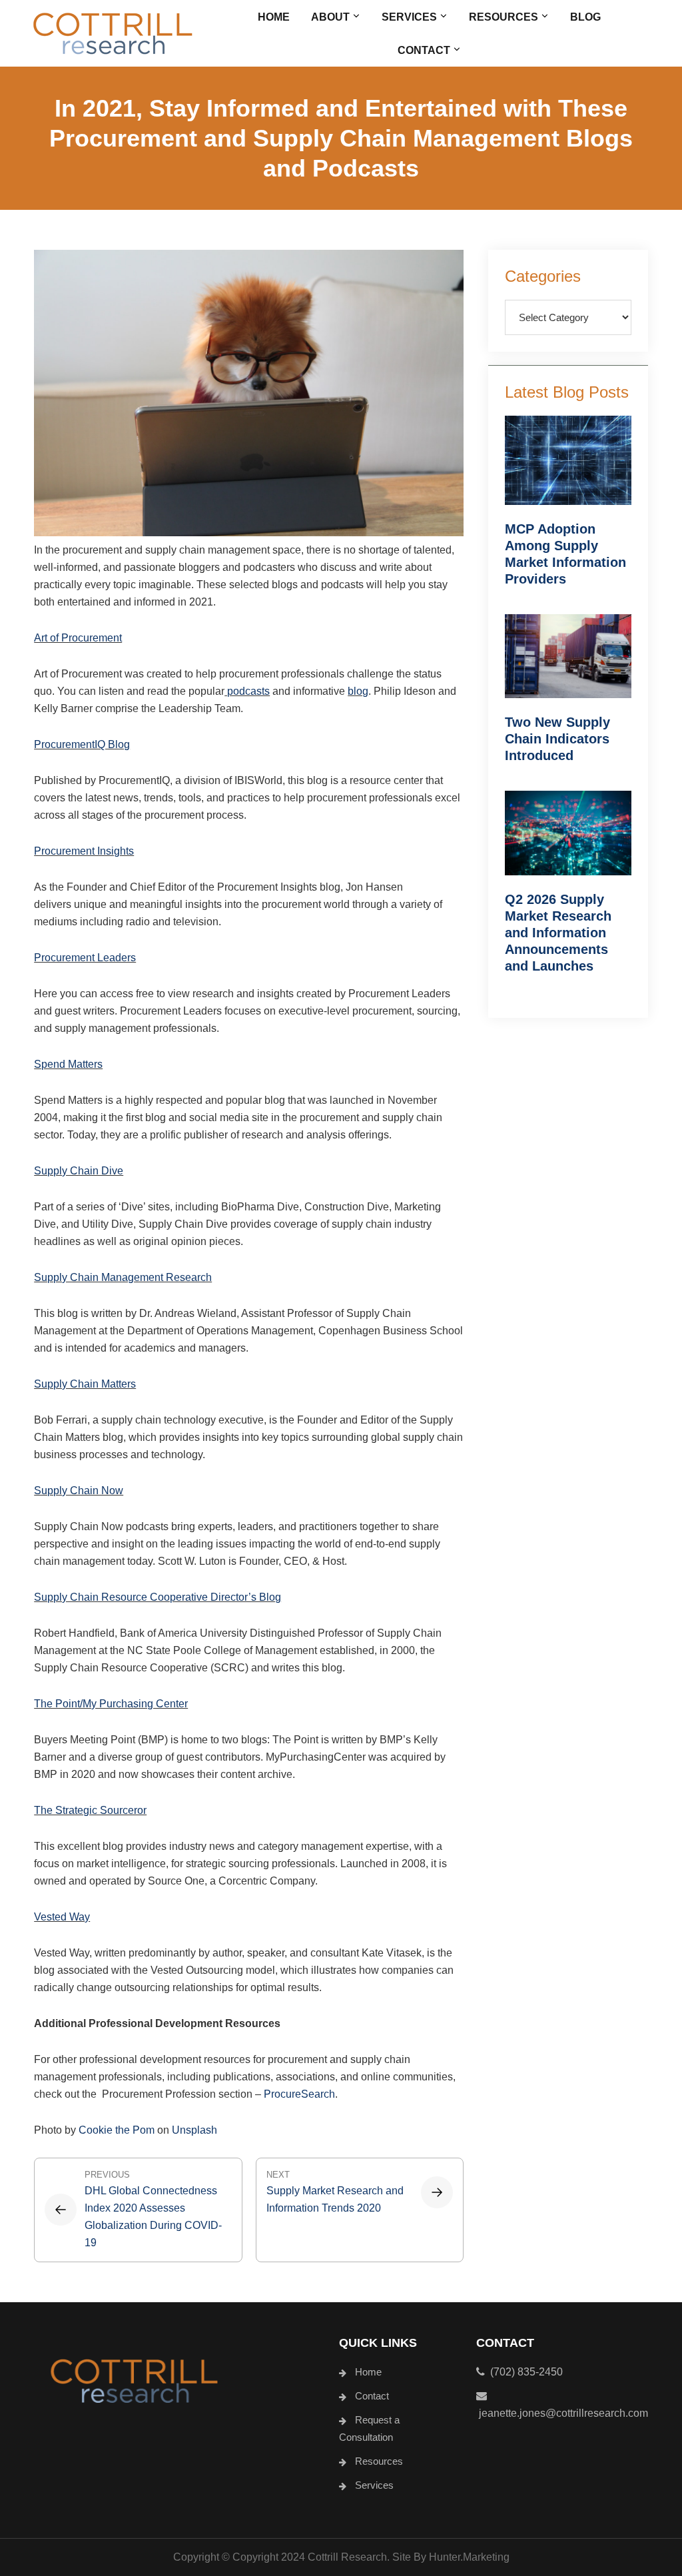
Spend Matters (68, 1064)
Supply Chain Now (79, 1491)
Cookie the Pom (117, 2130)
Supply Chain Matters (85, 1384)
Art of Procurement (78, 638)
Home (368, 2372)
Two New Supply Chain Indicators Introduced (557, 739)
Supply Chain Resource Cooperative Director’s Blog (158, 1597)
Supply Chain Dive (79, 1171)
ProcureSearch (299, 2094)
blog (358, 691)
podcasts (247, 691)
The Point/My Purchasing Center (111, 1704)
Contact (372, 2396)
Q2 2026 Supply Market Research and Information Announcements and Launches (558, 933)
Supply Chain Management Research (123, 1277)
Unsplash (194, 2130)
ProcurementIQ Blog (82, 744)
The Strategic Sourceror (90, 1810)
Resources (379, 2461)
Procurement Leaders (85, 958)
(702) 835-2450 (524, 2372)
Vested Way (62, 1917)
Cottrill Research (113, 33)
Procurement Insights (84, 851)
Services (374, 2485)
